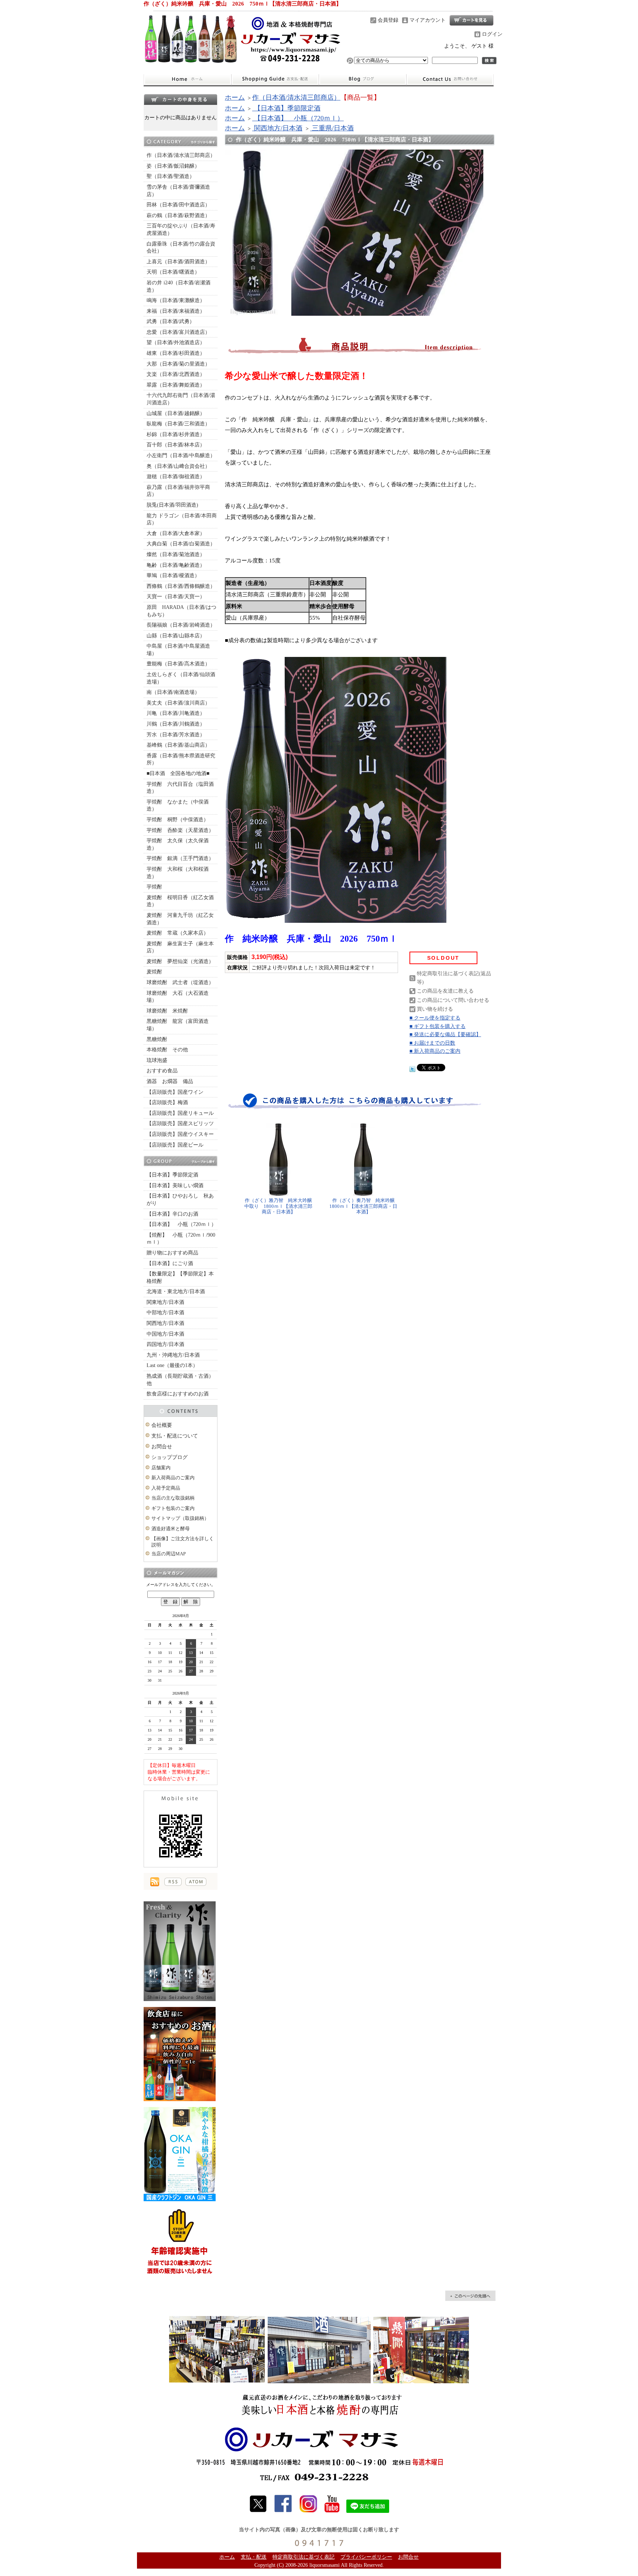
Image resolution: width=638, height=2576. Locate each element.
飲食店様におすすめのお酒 (178, 1394)
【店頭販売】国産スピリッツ (180, 1123)
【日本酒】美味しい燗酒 (175, 1186)
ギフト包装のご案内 (173, 1508)
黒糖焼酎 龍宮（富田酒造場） (178, 1025)
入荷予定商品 (166, 1488)
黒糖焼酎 (157, 1039)
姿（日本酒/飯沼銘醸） (173, 166)
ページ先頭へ (470, 2296)
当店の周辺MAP (169, 1554)
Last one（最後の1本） (172, 1365)
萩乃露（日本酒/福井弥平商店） (178, 491)
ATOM (196, 1882)
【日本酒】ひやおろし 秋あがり (180, 1200)
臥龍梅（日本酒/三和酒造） (178, 424)
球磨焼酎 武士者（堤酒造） (180, 982)
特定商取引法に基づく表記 (303, 2557)
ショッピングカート (471, 20)
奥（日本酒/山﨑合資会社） (178, 466)
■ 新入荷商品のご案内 (435, 1051)
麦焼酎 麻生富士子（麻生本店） (180, 947)
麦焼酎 (154, 972)
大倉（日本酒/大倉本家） (176, 533)
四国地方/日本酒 (165, 1344)
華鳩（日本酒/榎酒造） (173, 576)
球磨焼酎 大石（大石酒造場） (178, 997)
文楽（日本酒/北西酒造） (176, 374)
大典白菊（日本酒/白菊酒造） (181, 544)
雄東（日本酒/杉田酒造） (176, 353)
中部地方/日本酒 (165, 1313)
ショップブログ (363, 79)
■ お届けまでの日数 (432, 1043)
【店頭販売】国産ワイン (175, 1092)
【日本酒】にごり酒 (170, 1263)
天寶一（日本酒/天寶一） (176, 597)
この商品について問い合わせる (453, 1000)
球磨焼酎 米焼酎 (167, 1011)
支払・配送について (275, 79)
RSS (173, 1882)
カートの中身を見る (181, 99)
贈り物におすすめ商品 (172, 1253)
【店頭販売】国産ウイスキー (180, 1134)
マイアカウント (428, 20)
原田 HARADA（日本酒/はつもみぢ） (181, 611)
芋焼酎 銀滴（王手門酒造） (180, 858)
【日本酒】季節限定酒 (172, 1175)
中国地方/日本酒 (165, 1334)
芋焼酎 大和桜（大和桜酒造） (178, 873)
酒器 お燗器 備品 (170, 1081)
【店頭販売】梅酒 (167, 1102)
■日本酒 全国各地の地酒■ (178, 773)
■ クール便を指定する (435, 1018)
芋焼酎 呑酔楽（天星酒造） (180, 830)
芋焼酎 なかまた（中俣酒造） (178, 806)
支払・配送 (254, 2557)
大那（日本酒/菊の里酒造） (178, 364)
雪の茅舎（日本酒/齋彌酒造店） (178, 191)
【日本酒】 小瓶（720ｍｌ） (181, 1224)
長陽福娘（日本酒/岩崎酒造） (181, 625)
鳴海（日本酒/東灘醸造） (176, 300)
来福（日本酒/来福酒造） (176, 311)
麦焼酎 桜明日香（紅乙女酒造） (180, 901)
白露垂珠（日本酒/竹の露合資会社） (181, 248)
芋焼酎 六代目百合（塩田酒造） (180, 788)
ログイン (492, 34)
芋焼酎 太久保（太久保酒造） (178, 844)
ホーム (187, 79)
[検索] (489, 61)
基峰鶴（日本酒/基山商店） (178, 745)
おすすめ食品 (162, 1071)
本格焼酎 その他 (167, 1050)
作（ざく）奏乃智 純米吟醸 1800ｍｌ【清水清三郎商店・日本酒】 (364, 1206)
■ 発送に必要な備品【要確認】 (445, 1034)
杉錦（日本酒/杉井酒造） (176, 434)
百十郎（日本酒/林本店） (176, 445)
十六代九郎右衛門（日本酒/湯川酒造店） (181, 399)
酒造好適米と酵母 (171, 1529)
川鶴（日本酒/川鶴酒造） (176, 724)
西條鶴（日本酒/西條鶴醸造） (181, 586)
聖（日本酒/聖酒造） (171, 176)
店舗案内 (161, 1468)
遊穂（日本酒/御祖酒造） (176, 477)
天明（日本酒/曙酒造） (173, 272)
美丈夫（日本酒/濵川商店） (178, 703)
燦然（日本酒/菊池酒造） (176, 554)
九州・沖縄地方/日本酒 (173, 1355)
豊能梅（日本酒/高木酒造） (178, 664)
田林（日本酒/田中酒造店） (178, 205)
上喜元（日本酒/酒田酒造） (178, 262)
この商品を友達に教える (445, 991)
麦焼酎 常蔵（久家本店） (178, 933)
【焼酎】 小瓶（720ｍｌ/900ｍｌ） (181, 1239)
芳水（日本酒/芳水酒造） (176, 735)
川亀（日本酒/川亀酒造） (176, 713)
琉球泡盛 (157, 1060)
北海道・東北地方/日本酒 (176, 1292)
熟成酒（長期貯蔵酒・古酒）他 (180, 1380)
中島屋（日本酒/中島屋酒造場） (178, 650)
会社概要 (162, 1425)
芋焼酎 (154, 887)
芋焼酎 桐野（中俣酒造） (178, 820)
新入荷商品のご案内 (173, 1478)
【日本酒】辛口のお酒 (172, 1214)
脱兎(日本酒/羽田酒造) (172, 505)
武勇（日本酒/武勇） (171, 321)
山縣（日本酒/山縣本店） (176, 636)
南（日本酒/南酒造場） (173, 692)
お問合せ (450, 79)
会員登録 (388, 20)
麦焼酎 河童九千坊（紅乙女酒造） (180, 919)
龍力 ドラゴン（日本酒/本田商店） (182, 519)
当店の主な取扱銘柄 (173, 1498)
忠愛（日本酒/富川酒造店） (178, 332)
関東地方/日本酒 (165, 1302)
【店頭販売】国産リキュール (180, 1113)
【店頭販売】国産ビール (175, 1145)
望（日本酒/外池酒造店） (176, 342)
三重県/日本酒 (332, 128)
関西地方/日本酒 (165, 1323)
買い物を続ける (435, 1009)
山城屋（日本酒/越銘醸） (176, 413)
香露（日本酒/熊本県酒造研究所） (181, 759)
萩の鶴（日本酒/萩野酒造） (178, 215)
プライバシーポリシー (366, 2557)
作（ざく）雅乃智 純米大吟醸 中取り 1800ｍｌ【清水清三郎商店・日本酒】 (279, 1206)
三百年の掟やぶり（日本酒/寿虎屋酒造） (181, 229)
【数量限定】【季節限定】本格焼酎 (180, 1277)
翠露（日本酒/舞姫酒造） (176, 385)
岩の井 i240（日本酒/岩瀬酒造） (179, 286)
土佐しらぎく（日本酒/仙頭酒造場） (181, 678)
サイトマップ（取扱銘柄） (180, 1518)
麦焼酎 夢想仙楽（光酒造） (180, 961)
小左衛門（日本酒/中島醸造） (181, 455)
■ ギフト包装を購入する (438, 1026)
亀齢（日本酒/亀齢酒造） (176, 565)
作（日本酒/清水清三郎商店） (181, 155)
